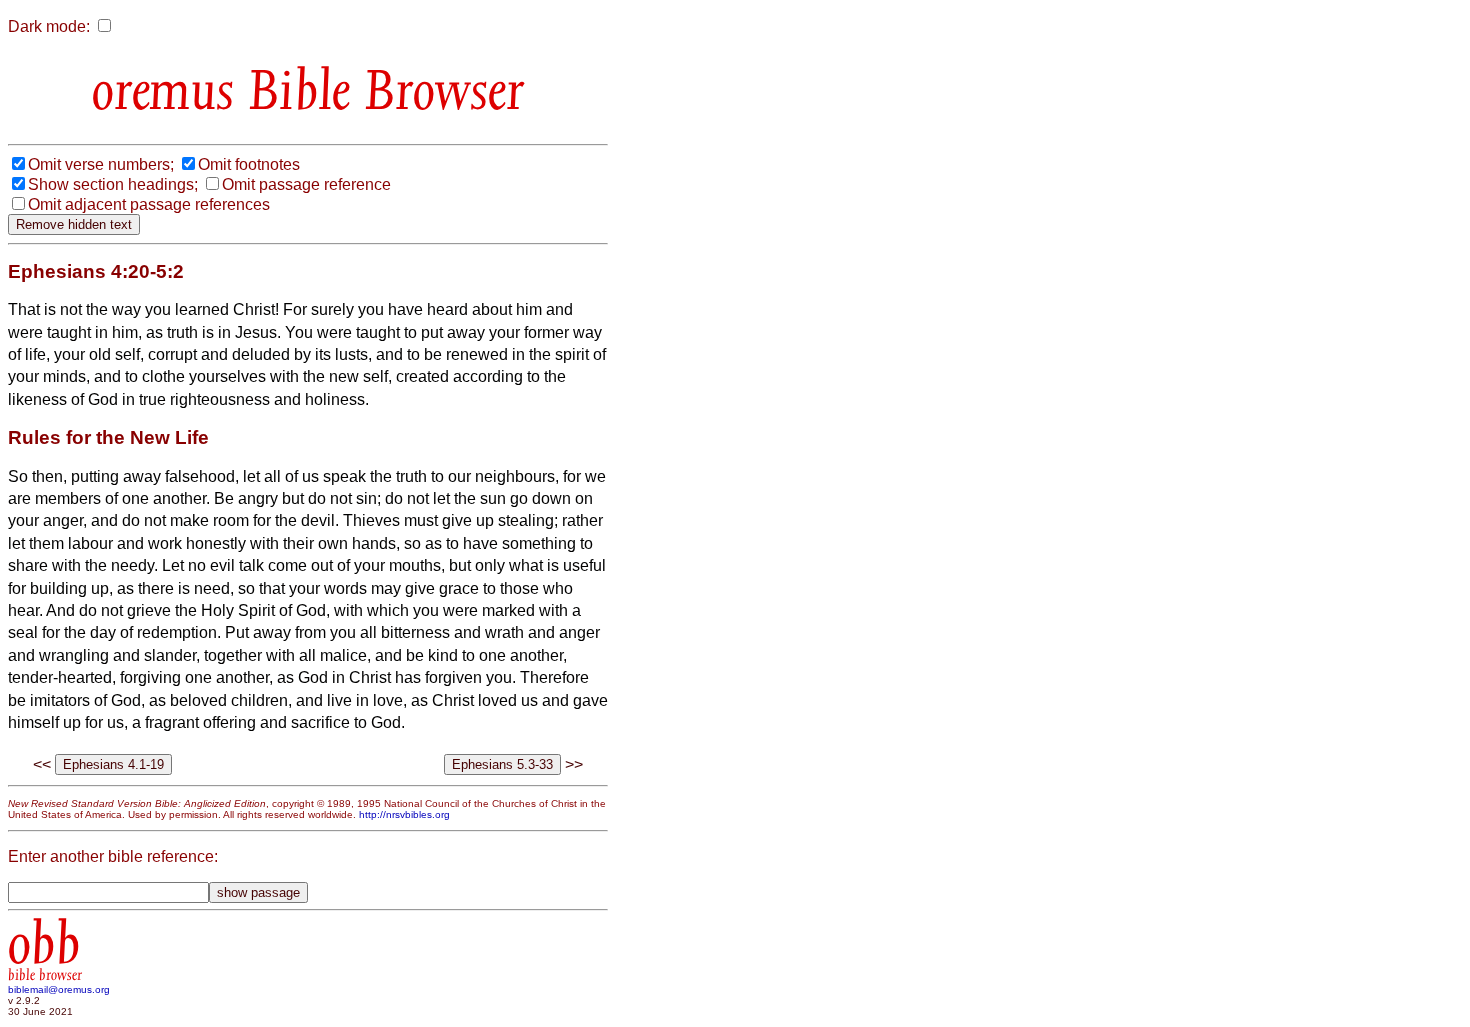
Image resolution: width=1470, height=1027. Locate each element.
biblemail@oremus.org (59, 989)
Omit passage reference (306, 184)
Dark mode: (49, 26)
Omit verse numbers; (101, 164)
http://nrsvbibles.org (404, 814)
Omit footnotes (249, 164)
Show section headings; (113, 184)
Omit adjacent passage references (149, 204)
